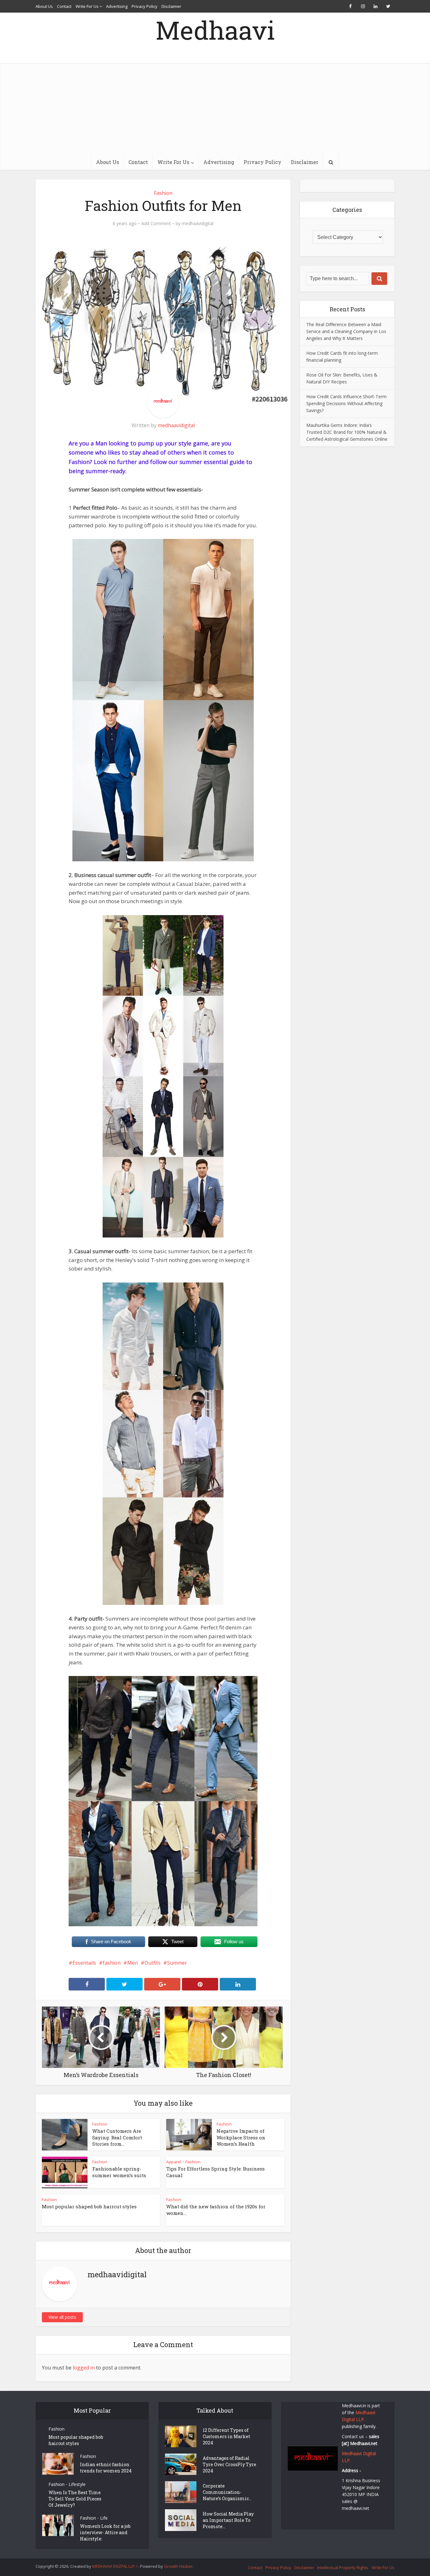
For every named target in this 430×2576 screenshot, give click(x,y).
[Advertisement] (215, 107)
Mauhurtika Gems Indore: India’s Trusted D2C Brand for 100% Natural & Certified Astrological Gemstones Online (347, 432)
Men (133, 1963)
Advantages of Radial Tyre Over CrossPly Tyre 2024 (229, 2464)
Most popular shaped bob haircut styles (89, 2206)
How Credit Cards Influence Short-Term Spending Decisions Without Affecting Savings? (346, 403)
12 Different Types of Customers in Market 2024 (226, 2436)
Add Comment (156, 224)
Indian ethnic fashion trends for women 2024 (106, 2468)
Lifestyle (77, 2484)
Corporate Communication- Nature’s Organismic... (227, 2492)
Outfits (153, 1963)
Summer (177, 1963)
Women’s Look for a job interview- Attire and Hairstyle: (105, 2532)
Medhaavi (215, 30)
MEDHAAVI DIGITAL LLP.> (115, 2566)
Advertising (117, 6)
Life (104, 2518)
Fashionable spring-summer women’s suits (119, 2172)
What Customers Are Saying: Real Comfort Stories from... (117, 2137)
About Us (44, 6)
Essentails (84, 1963)
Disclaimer (171, 6)
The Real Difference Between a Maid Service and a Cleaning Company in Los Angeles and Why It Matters (346, 331)
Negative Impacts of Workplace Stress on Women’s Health (241, 2137)
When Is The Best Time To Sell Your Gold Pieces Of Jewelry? (75, 2499)
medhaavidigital (198, 224)
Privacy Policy (144, 6)
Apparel (174, 2162)
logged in (84, 2368)
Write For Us (87, 6)
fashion (112, 1963)
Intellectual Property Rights (343, 2568)
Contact (64, 6)
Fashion (163, 193)
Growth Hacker (178, 2566)
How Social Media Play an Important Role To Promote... (228, 2520)
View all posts (62, 2317)
